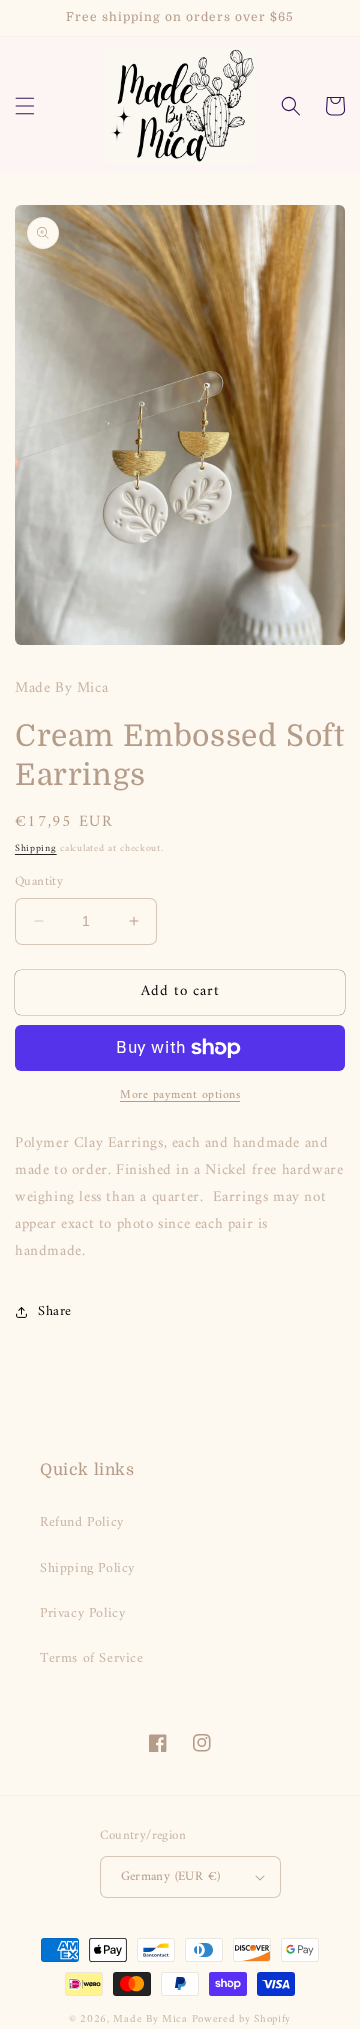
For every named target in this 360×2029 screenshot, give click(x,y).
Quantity (39, 882)
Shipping (36, 848)
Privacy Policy (82, 1613)
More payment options (180, 1096)
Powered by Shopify (242, 2019)
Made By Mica (150, 2019)
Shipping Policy (87, 1568)
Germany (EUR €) (171, 1876)
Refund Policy (82, 1522)
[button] (25, 106)
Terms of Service (92, 1658)
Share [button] (55, 1311)
